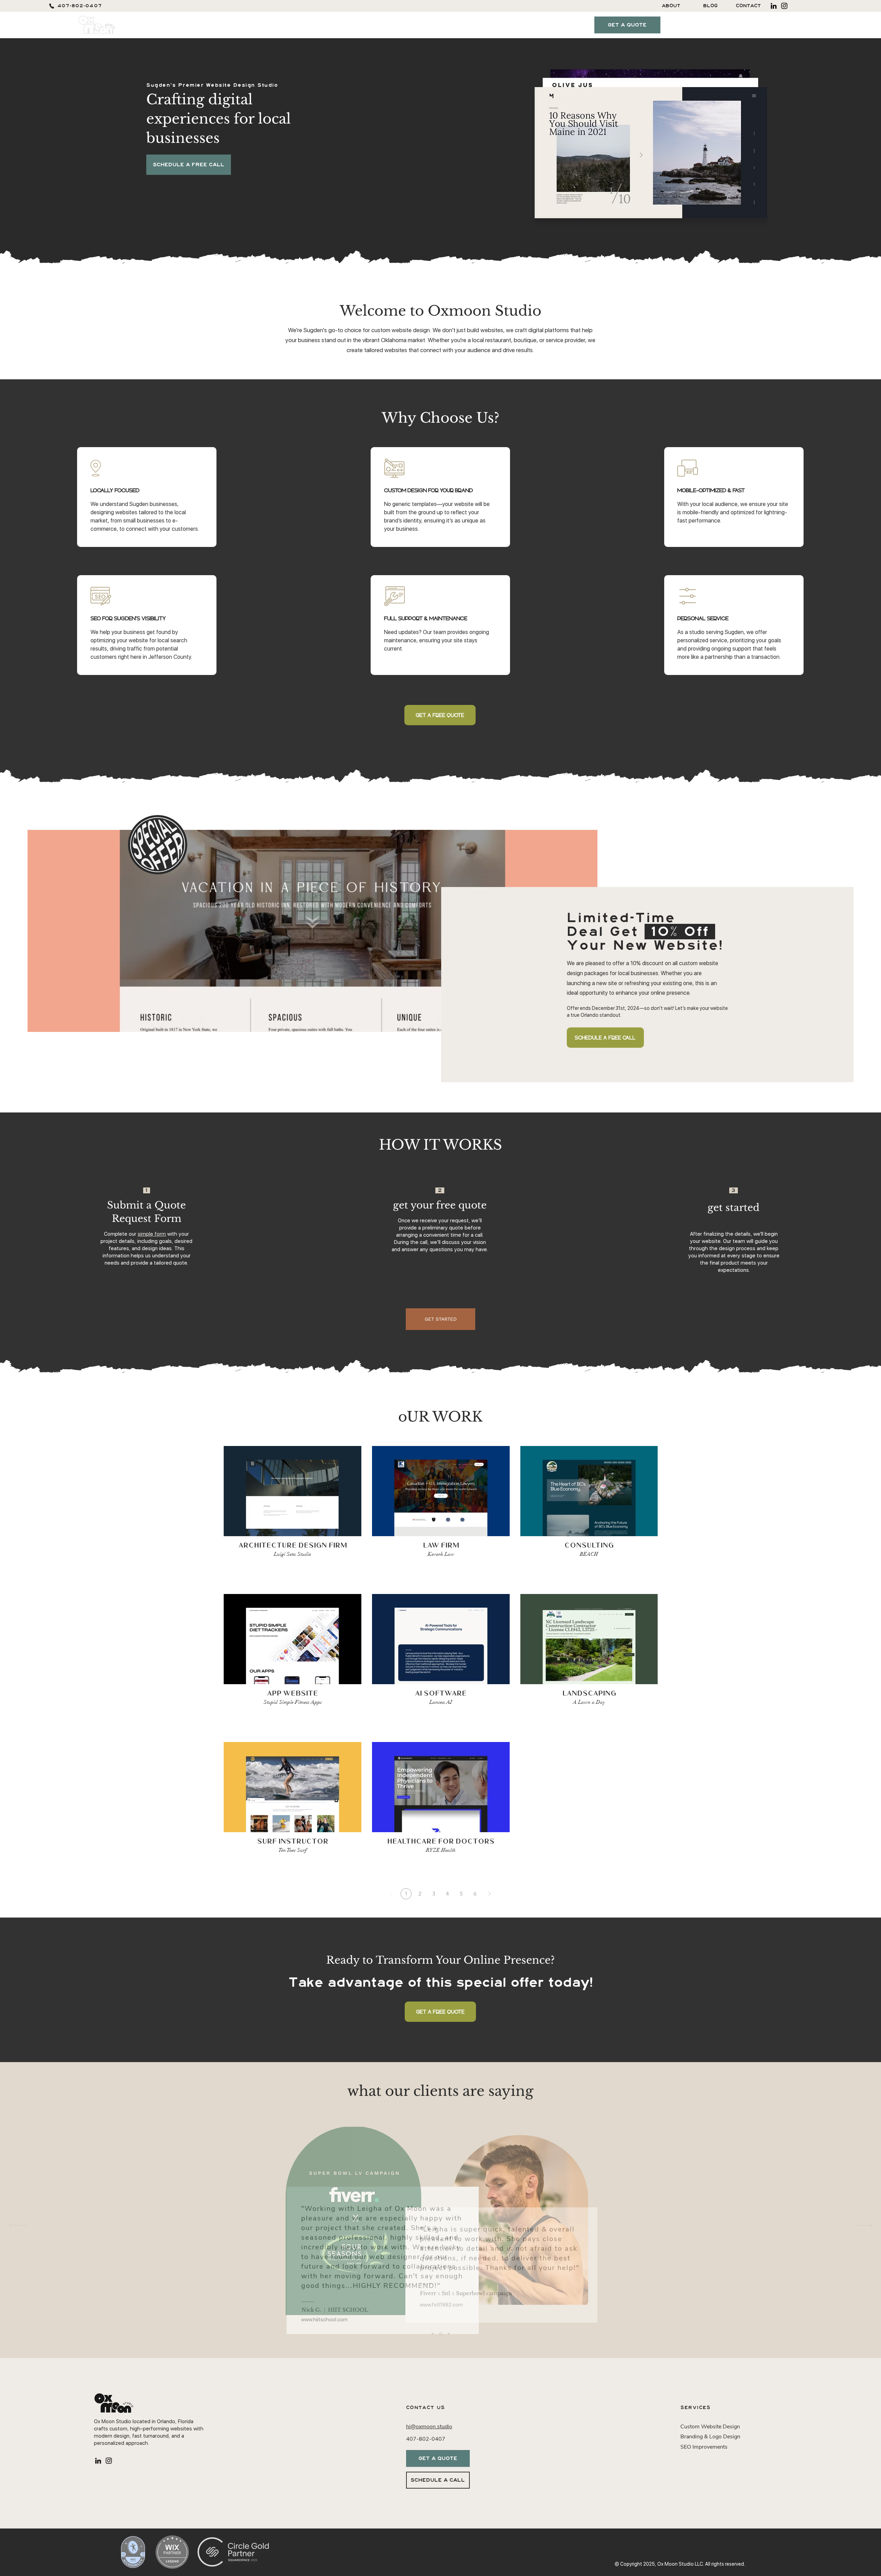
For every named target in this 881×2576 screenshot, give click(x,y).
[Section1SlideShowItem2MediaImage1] (441, 2334)
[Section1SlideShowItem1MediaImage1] (433, 2334)
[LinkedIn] (774, 6)
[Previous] (18, 2226)
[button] (424, 25)
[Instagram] (784, 6)
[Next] (489, 1894)
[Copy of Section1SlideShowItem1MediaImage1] (449, 2334)
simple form (152, 1234)
